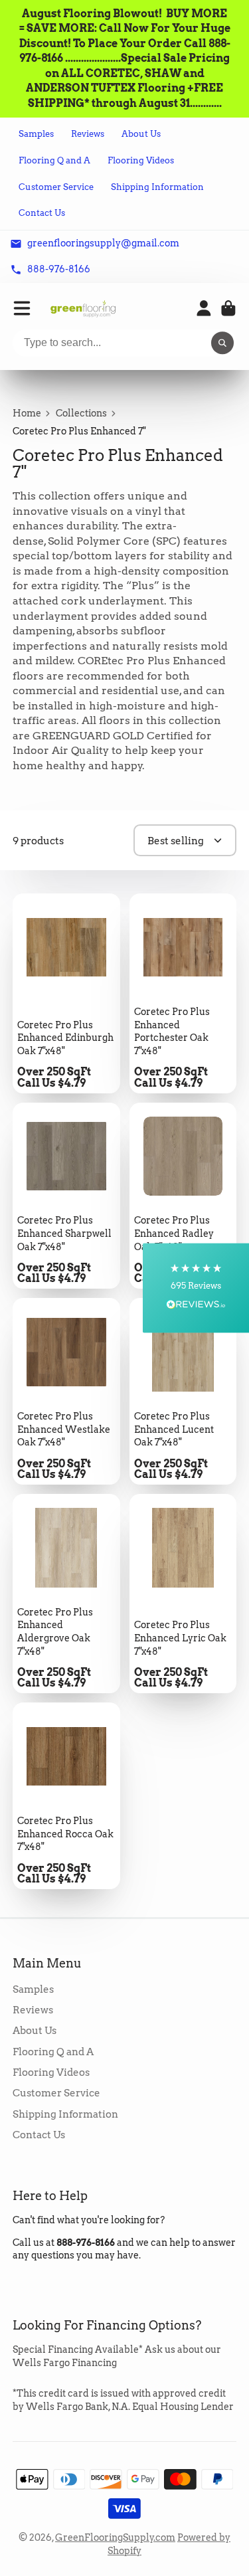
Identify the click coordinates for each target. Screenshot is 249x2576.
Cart (228, 308)
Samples (36, 134)
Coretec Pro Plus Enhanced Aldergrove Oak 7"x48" (66, 1594)
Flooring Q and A (54, 160)
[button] (196, 1288)
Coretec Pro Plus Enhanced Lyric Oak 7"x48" (183, 1594)
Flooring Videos (141, 160)
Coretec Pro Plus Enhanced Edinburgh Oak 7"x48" (66, 993)
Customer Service (56, 187)
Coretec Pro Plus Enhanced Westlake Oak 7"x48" (66, 1391)
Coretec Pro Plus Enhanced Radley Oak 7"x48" (183, 1196)
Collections (81, 413)
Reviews (88, 134)
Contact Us (42, 213)
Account (204, 308)
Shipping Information (157, 187)
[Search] (222, 343)
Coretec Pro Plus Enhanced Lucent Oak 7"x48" (183, 1391)
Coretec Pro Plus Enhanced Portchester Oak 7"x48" (183, 993)
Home (27, 413)
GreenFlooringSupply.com (115, 2537)
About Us (141, 134)
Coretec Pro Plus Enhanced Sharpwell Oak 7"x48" (66, 1196)
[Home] (83, 309)
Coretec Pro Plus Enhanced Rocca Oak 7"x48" (66, 1796)
